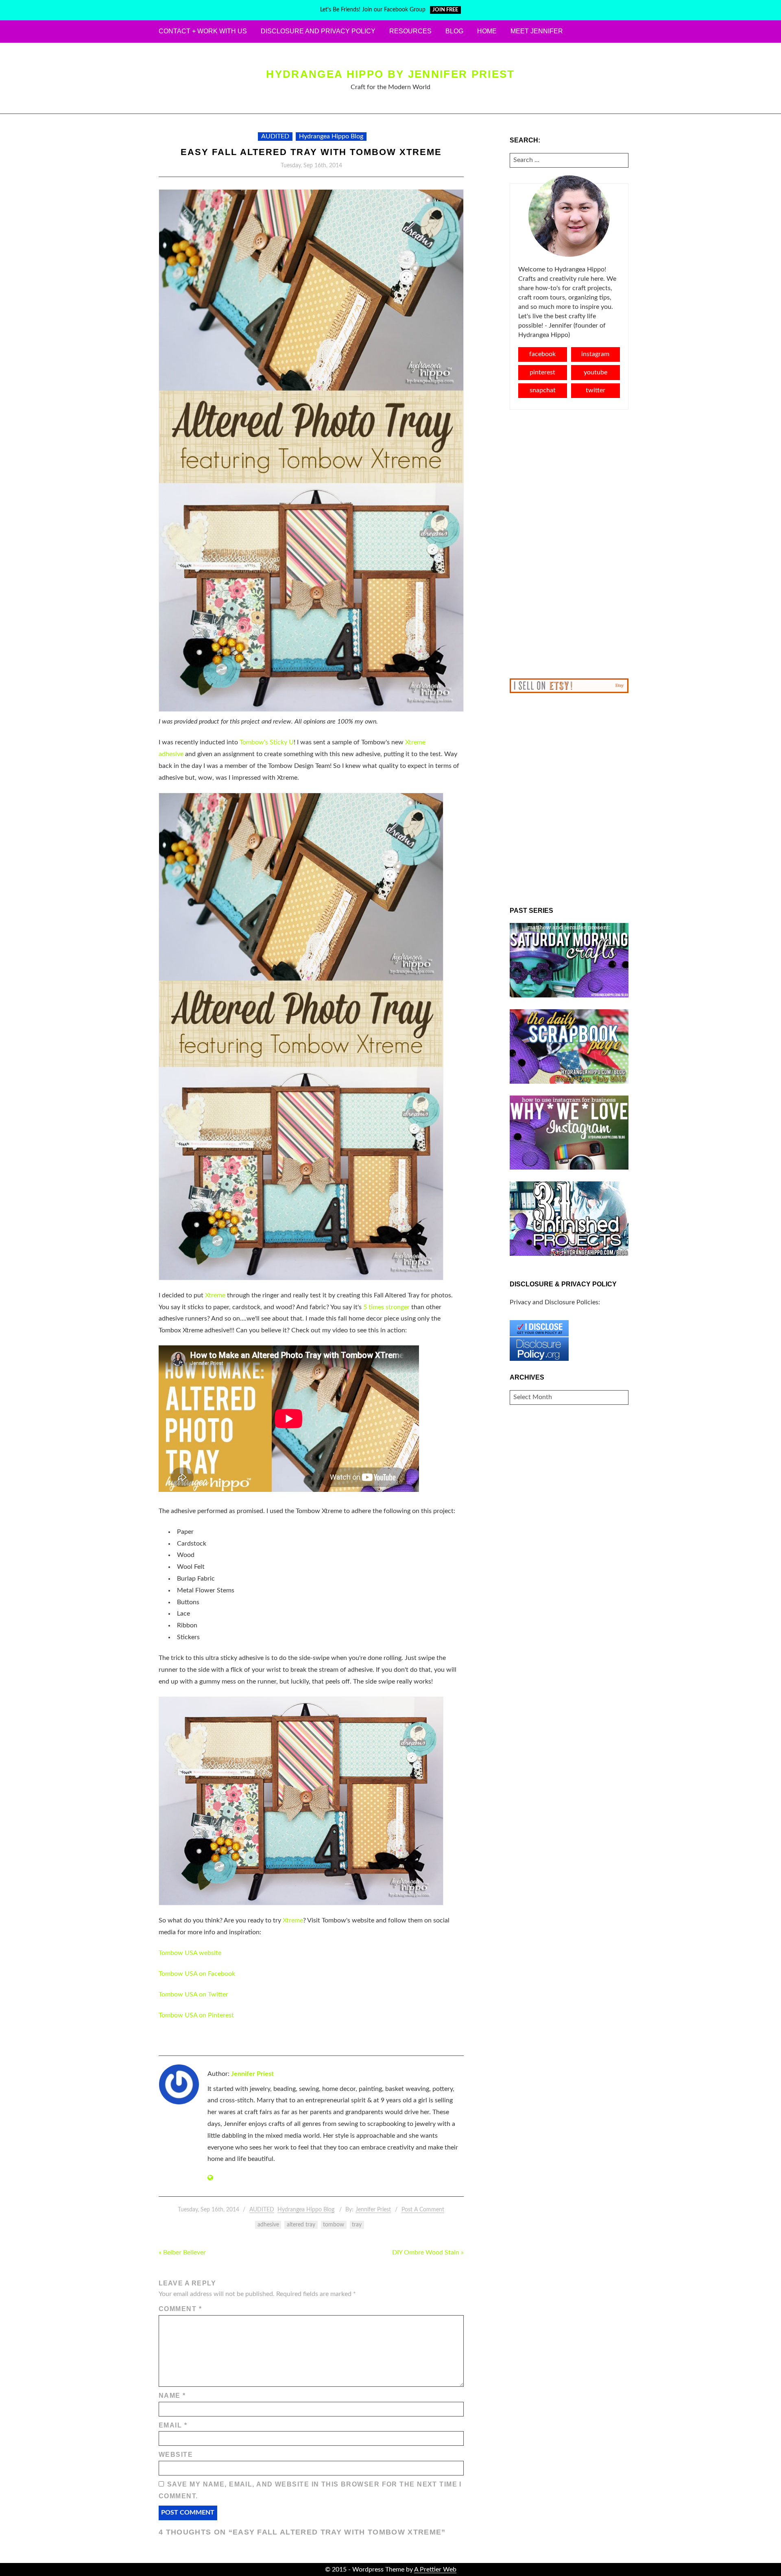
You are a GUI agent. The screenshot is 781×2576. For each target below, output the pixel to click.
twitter (596, 390)
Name (172, 2396)
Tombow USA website (190, 1953)
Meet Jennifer (537, 31)
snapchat (543, 390)
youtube (596, 372)
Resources (410, 31)
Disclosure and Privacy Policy (318, 31)
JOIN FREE (445, 10)
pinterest (542, 372)
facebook (542, 354)
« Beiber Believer (182, 2252)
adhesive (268, 2225)
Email (173, 2425)
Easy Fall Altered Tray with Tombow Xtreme (311, 152)
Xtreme (215, 1295)
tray (357, 2225)
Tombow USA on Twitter (193, 1994)
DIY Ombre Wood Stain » (428, 2252)
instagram (595, 354)
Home (487, 31)
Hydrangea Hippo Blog (331, 136)
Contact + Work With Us (203, 31)
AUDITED (275, 136)
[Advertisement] (569, 544)
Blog (454, 31)
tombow (334, 2225)
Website (176, 2455)
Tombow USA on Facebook (197, 1974)
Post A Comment (423, 2210)
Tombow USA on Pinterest (196, 2015)
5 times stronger (387, 1307)
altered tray (301, 2225)
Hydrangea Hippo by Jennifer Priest (390, 74)
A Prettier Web (435, 2569)
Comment (180, 2309)
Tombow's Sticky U (267, 742)
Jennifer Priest (252, 2074)
